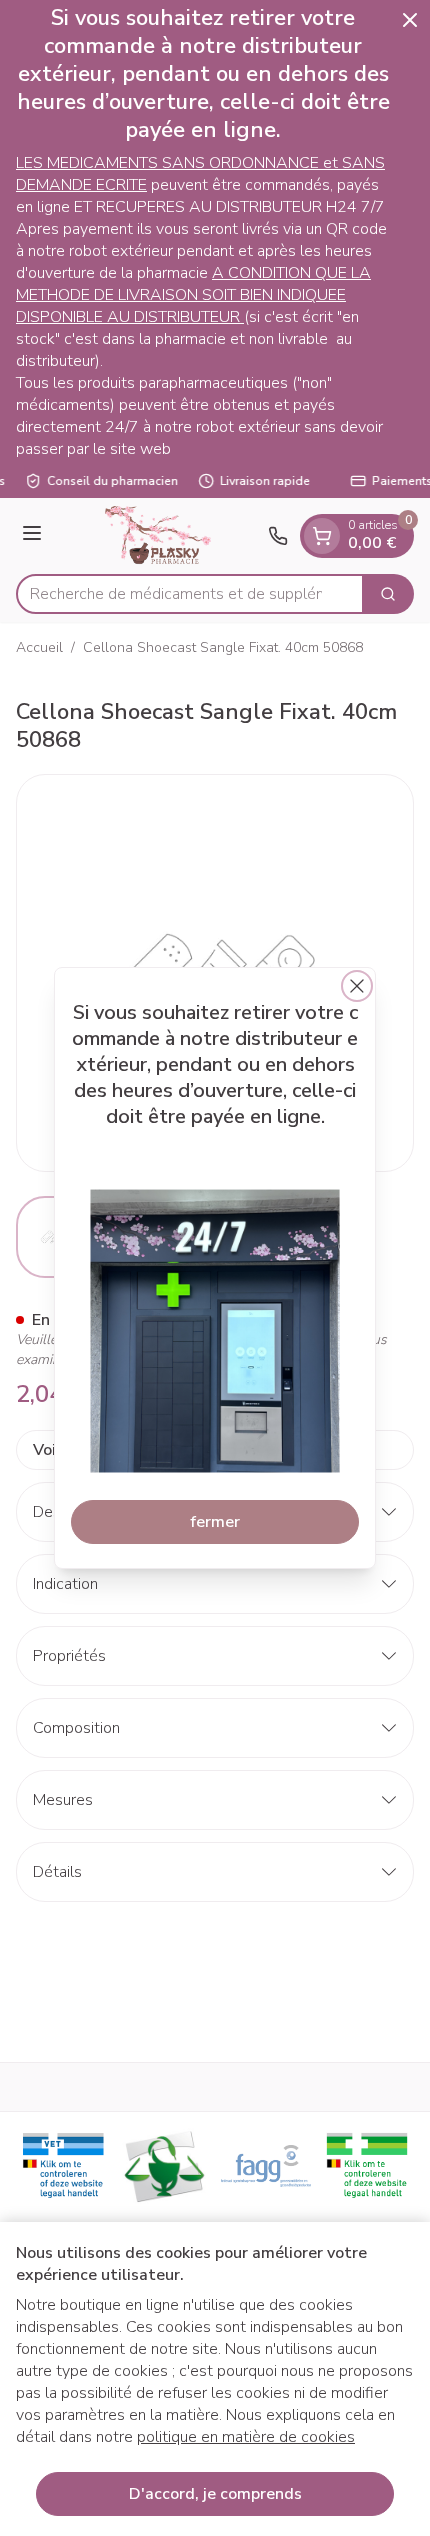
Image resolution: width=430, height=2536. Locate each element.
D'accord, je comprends (215, 2494)
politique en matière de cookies (246, 2437)
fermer (215, 1522)
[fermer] (357, 986)
